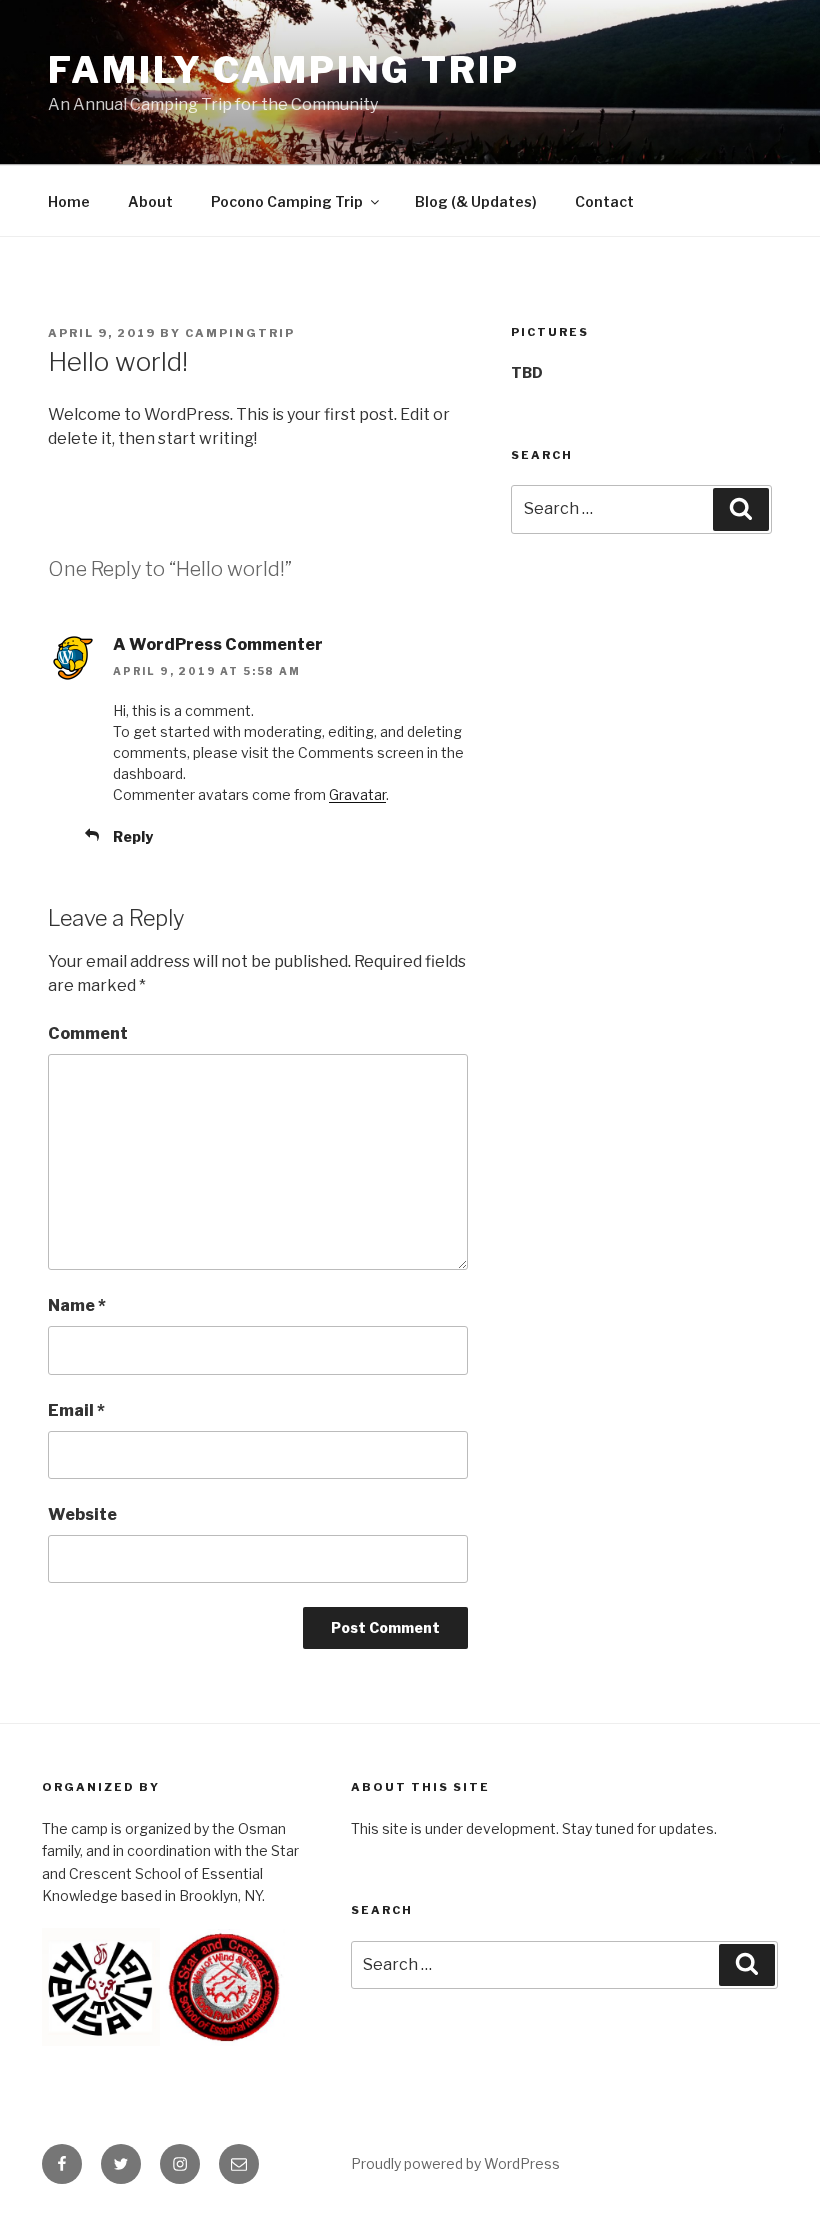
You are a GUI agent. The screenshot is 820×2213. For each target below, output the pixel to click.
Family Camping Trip (284, 70)
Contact (604, 201)
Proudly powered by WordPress (455, 2163)
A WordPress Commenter (218, 644)
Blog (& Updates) (476, 201)
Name (77, 1305)
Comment (88, 1033)
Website (82, 1514)
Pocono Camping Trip (287, 201)
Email (76, 1410)
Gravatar (357, 794)
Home (69, 201)
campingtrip (240, 333)
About (150, 201)
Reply (133, 836)
